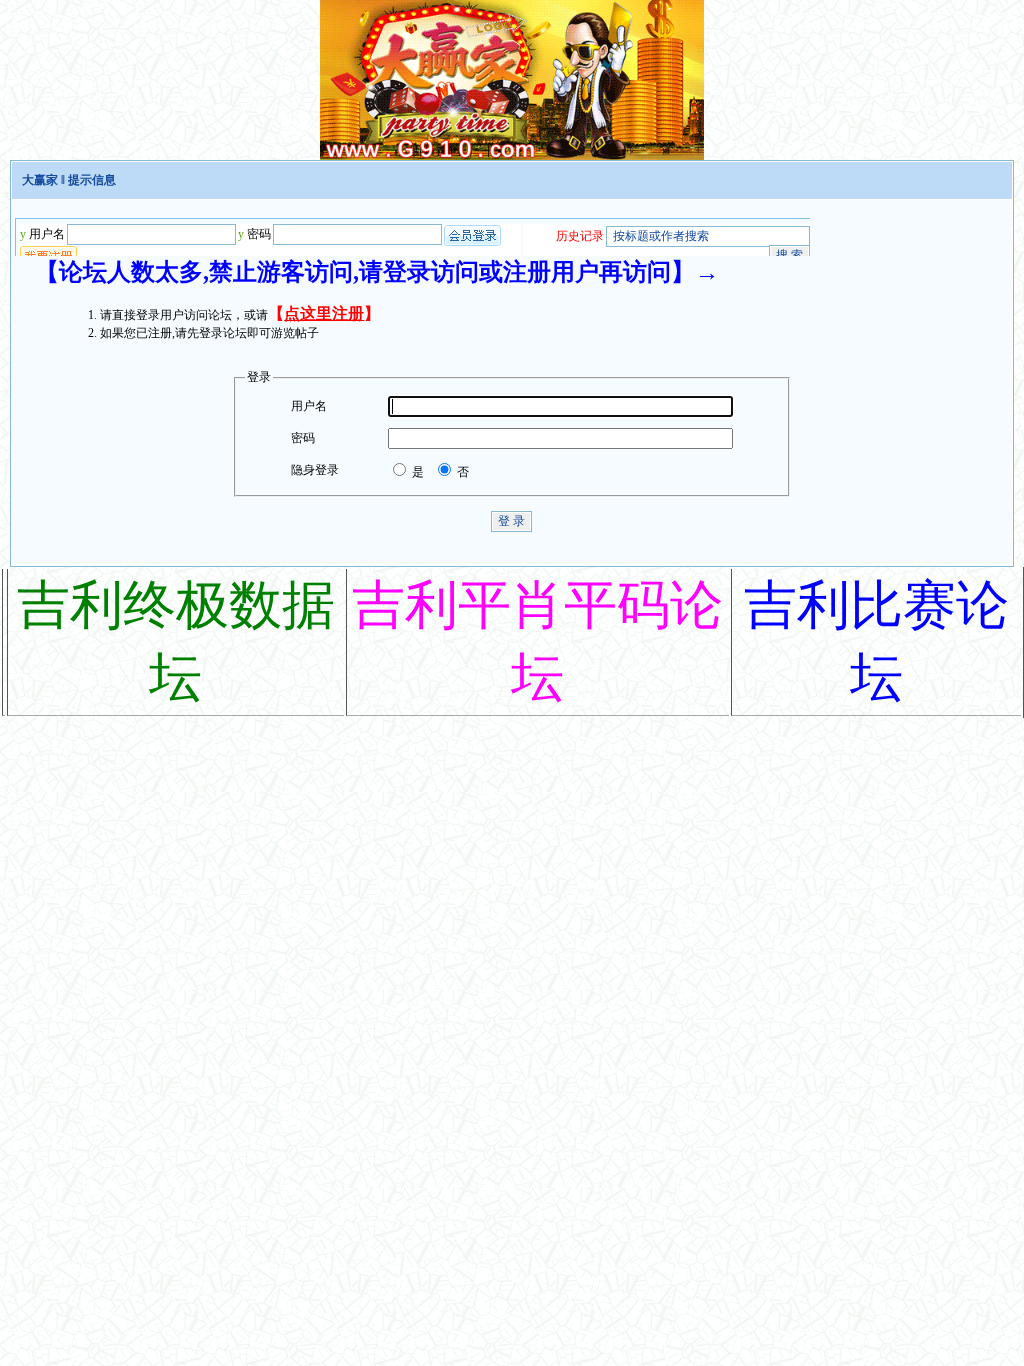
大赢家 (40, 180)
